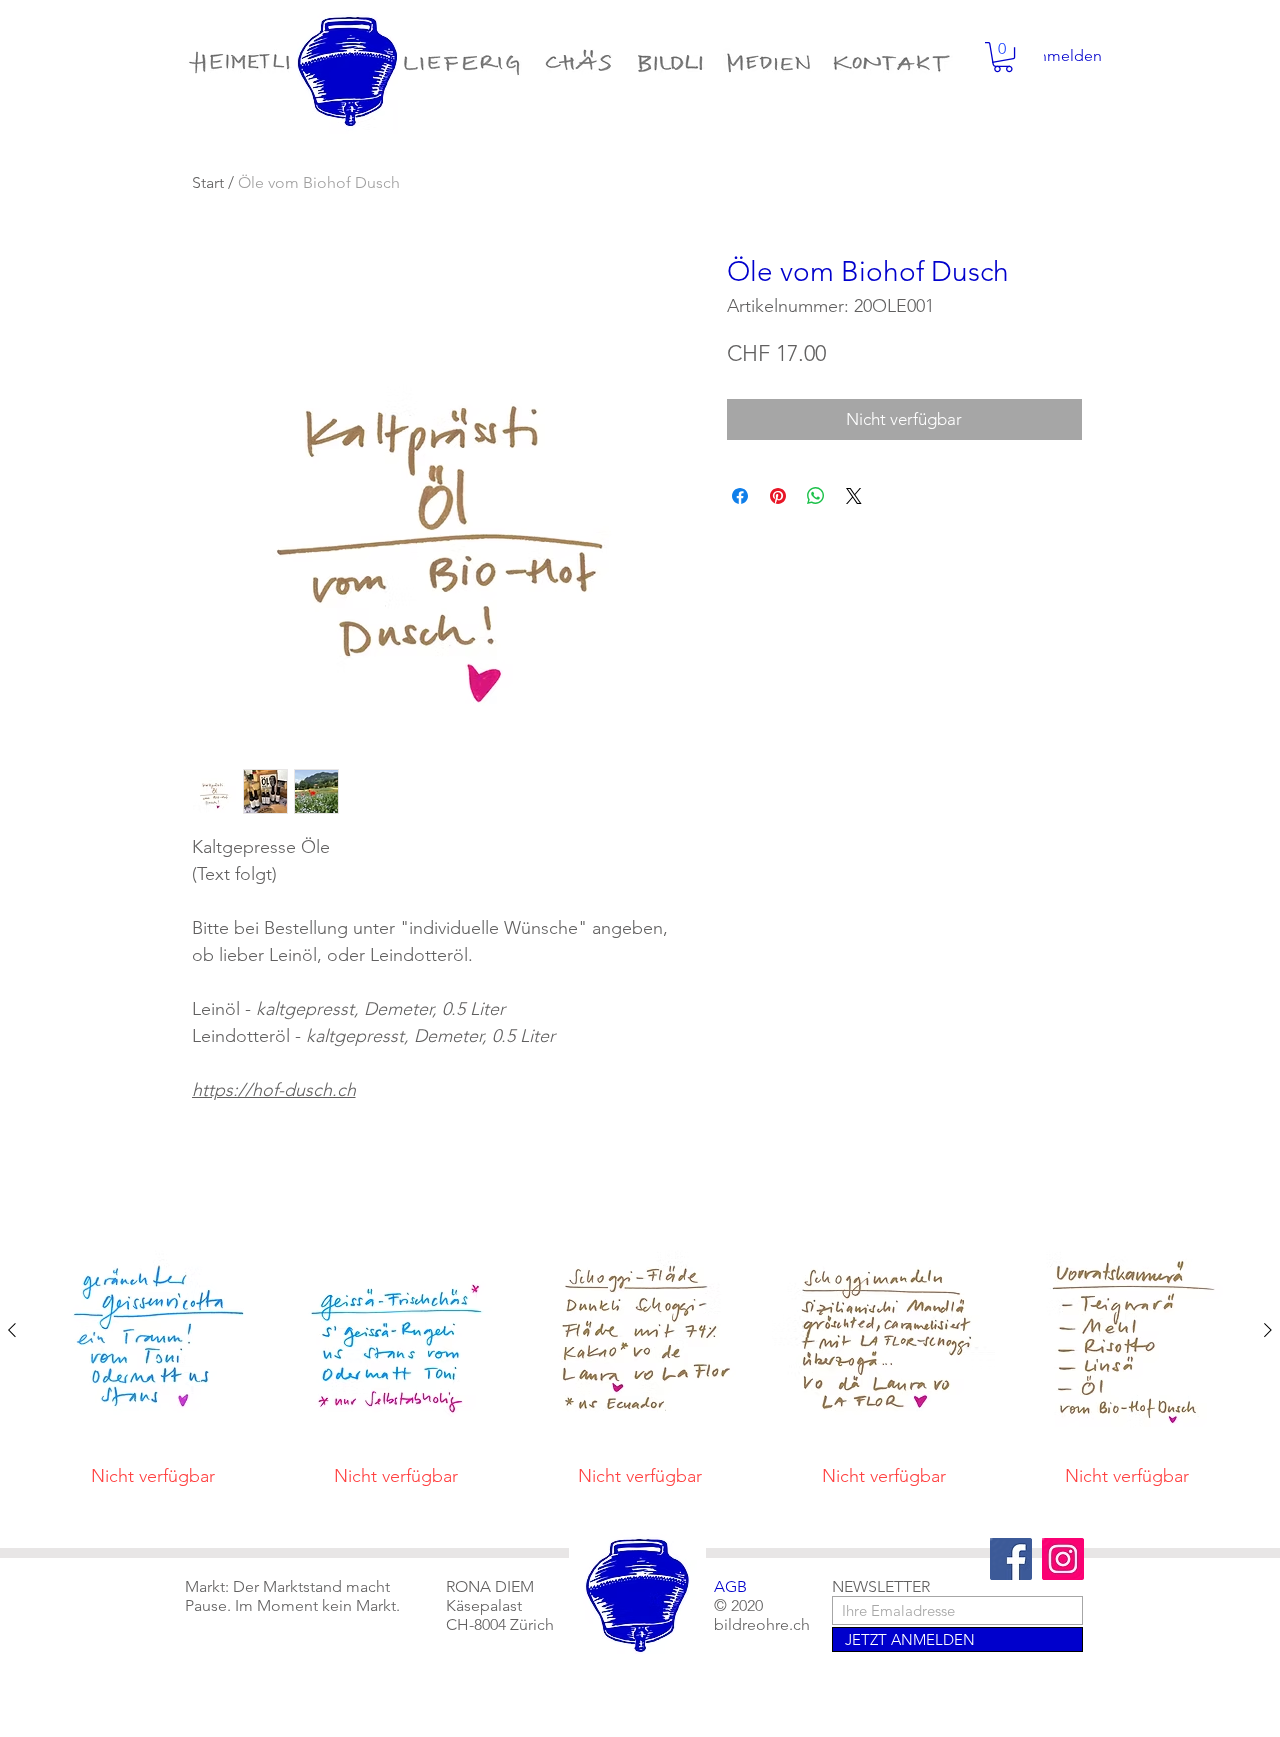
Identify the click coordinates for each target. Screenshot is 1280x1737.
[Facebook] (1011, 1559)
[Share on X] (854, 496)
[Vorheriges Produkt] (12, 1330)
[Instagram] (1063, 1559)
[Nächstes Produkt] (1268, 1330)
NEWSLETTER (881, 1586)
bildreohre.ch (762, 1624)
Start (208, 182)
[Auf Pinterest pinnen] (778, 496)
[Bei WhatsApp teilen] (816, 496)
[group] (640, 1362)
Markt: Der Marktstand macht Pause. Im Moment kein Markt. (292, 1596)
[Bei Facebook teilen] (740, 496)
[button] (1003, 57)
